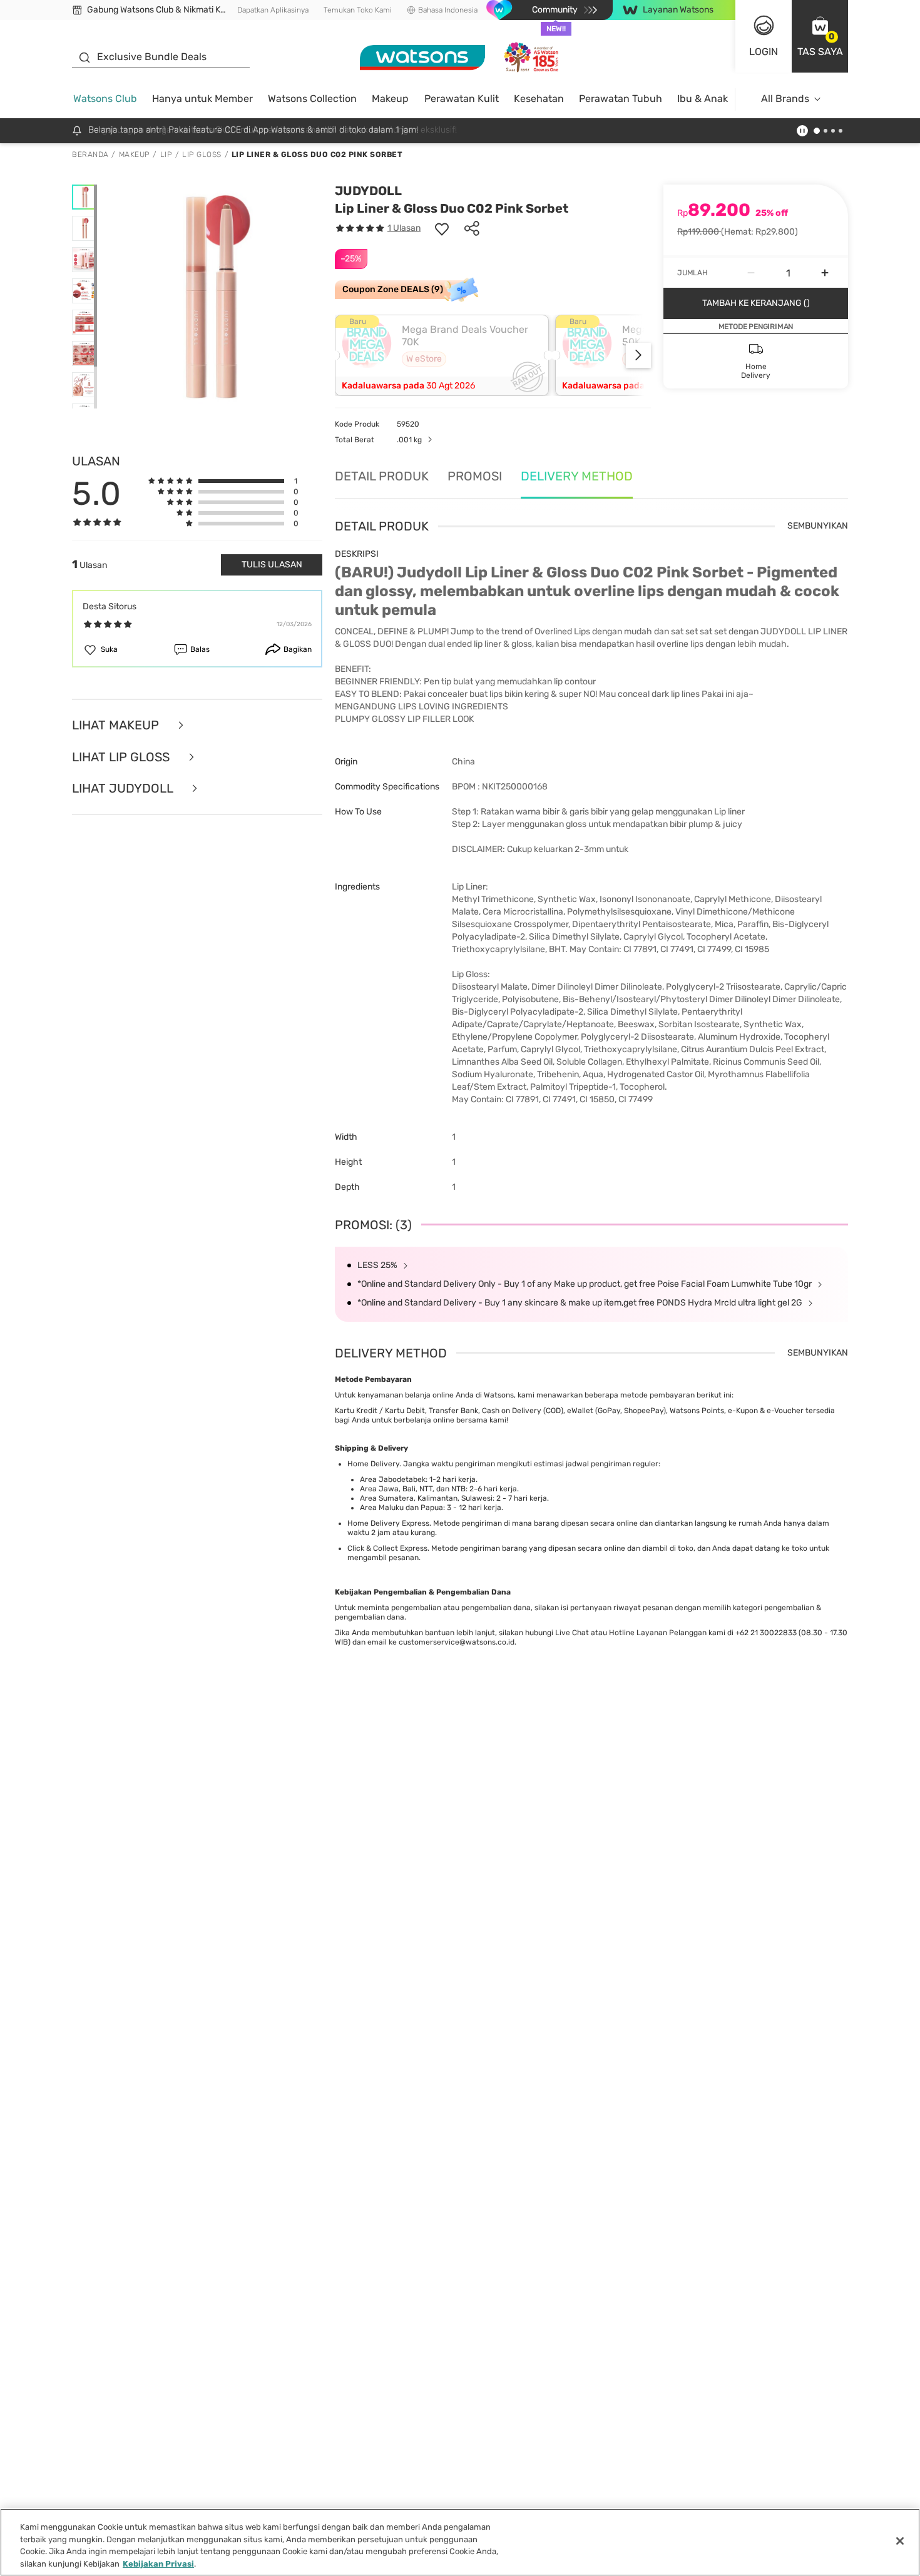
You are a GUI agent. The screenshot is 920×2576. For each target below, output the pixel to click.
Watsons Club (105, 99)
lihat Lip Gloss (122, 757)
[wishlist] (442, 228)
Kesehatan (539, 99)
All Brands (785, 99)
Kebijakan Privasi (158, 2563)
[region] (460, 2542)
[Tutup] (900, 2541)
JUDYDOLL (368, 191)
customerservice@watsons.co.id (457, 1642)
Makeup (390, 99)
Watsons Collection (312, 99)
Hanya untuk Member (202, 99)
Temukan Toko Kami (358, 10)
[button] (820, 36)
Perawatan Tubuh (621, 99)
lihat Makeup (117, 725)
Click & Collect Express (387, 1548)
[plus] (825, 273)
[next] (638, 355)
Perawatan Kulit (462, 99)
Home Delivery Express (388, 1523)
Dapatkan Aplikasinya (273, 10)
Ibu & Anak (703, 99)
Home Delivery (373, 1464)
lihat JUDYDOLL (124, 789)
